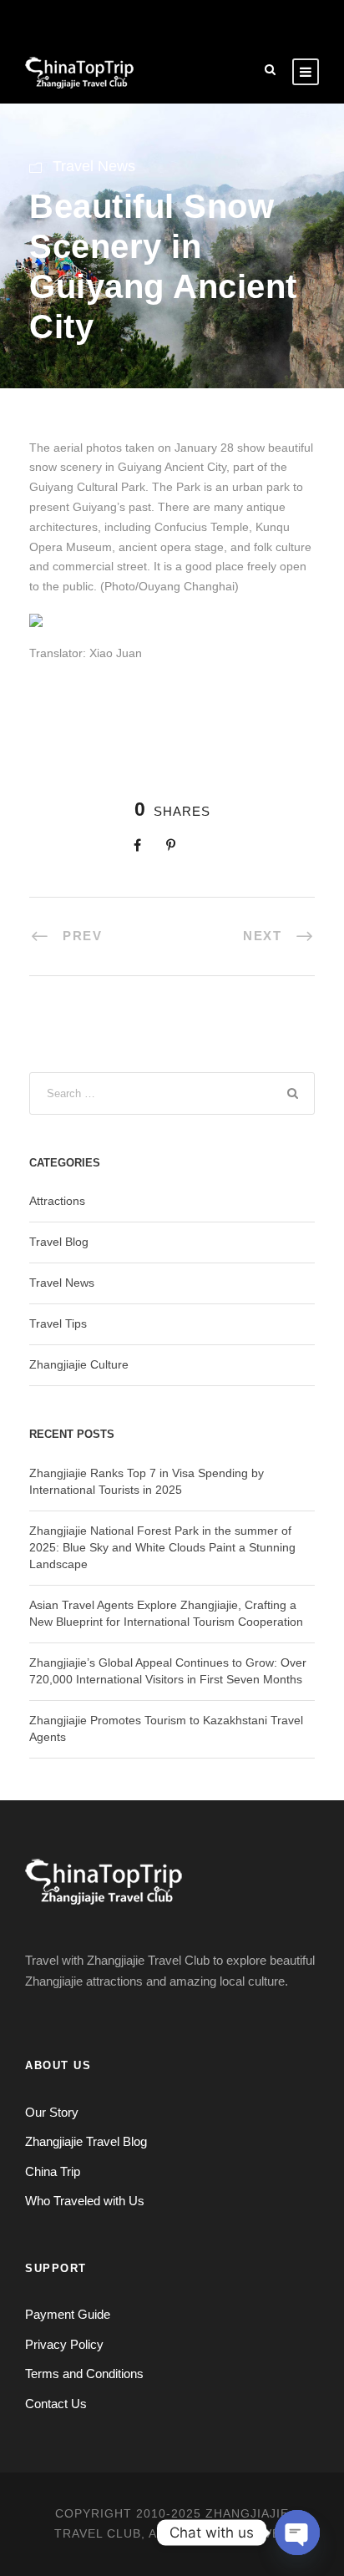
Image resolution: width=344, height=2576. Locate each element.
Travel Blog (59, 1242)
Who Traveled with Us (85, 2201)
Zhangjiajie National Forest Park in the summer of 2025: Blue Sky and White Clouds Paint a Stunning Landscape (162, 1547)
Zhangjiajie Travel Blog (86, 2141)
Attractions (57, 1201)
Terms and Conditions (84, 2374)
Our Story (52, 2112)
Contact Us (56, 2404)
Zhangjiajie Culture (79, 1364)
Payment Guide (68, 2314)
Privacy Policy (64, 2344)
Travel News (94, 166)
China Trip (53, 2171)
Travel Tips (58, 1323)
